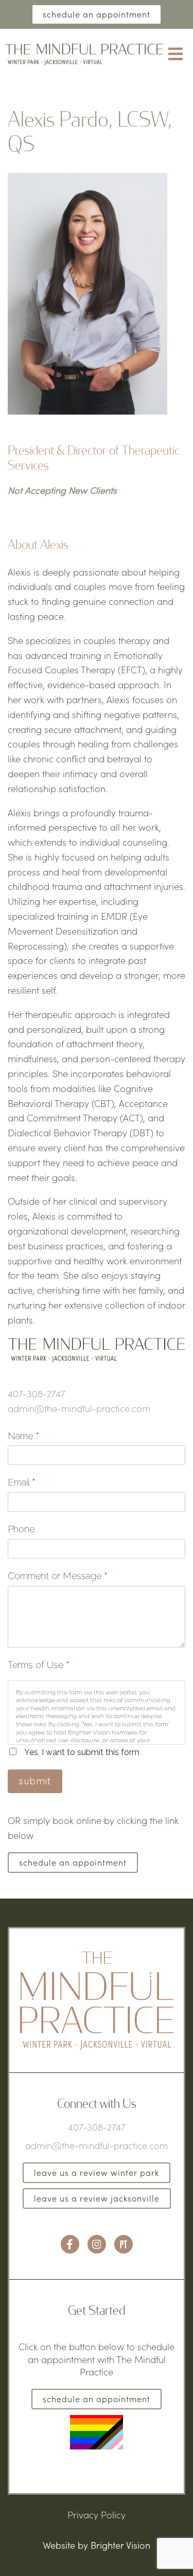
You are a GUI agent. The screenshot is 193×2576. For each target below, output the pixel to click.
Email (22, 1482)
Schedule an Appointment (97, 14)
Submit (35, 1781)
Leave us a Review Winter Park (97, 2172)
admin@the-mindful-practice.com (79, 1408)
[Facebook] (70, 2244)
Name (23, 1436)
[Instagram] (97, 2244)
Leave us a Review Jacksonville (97, 2198)
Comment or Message (58, 1576)
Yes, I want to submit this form (82, 1752)
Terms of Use (39, 1665)
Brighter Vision (120, 2545)
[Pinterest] (124, 2244)
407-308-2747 (37, 1393)
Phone (21, 1529)
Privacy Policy (97, 2515)
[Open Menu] (176, 55)
